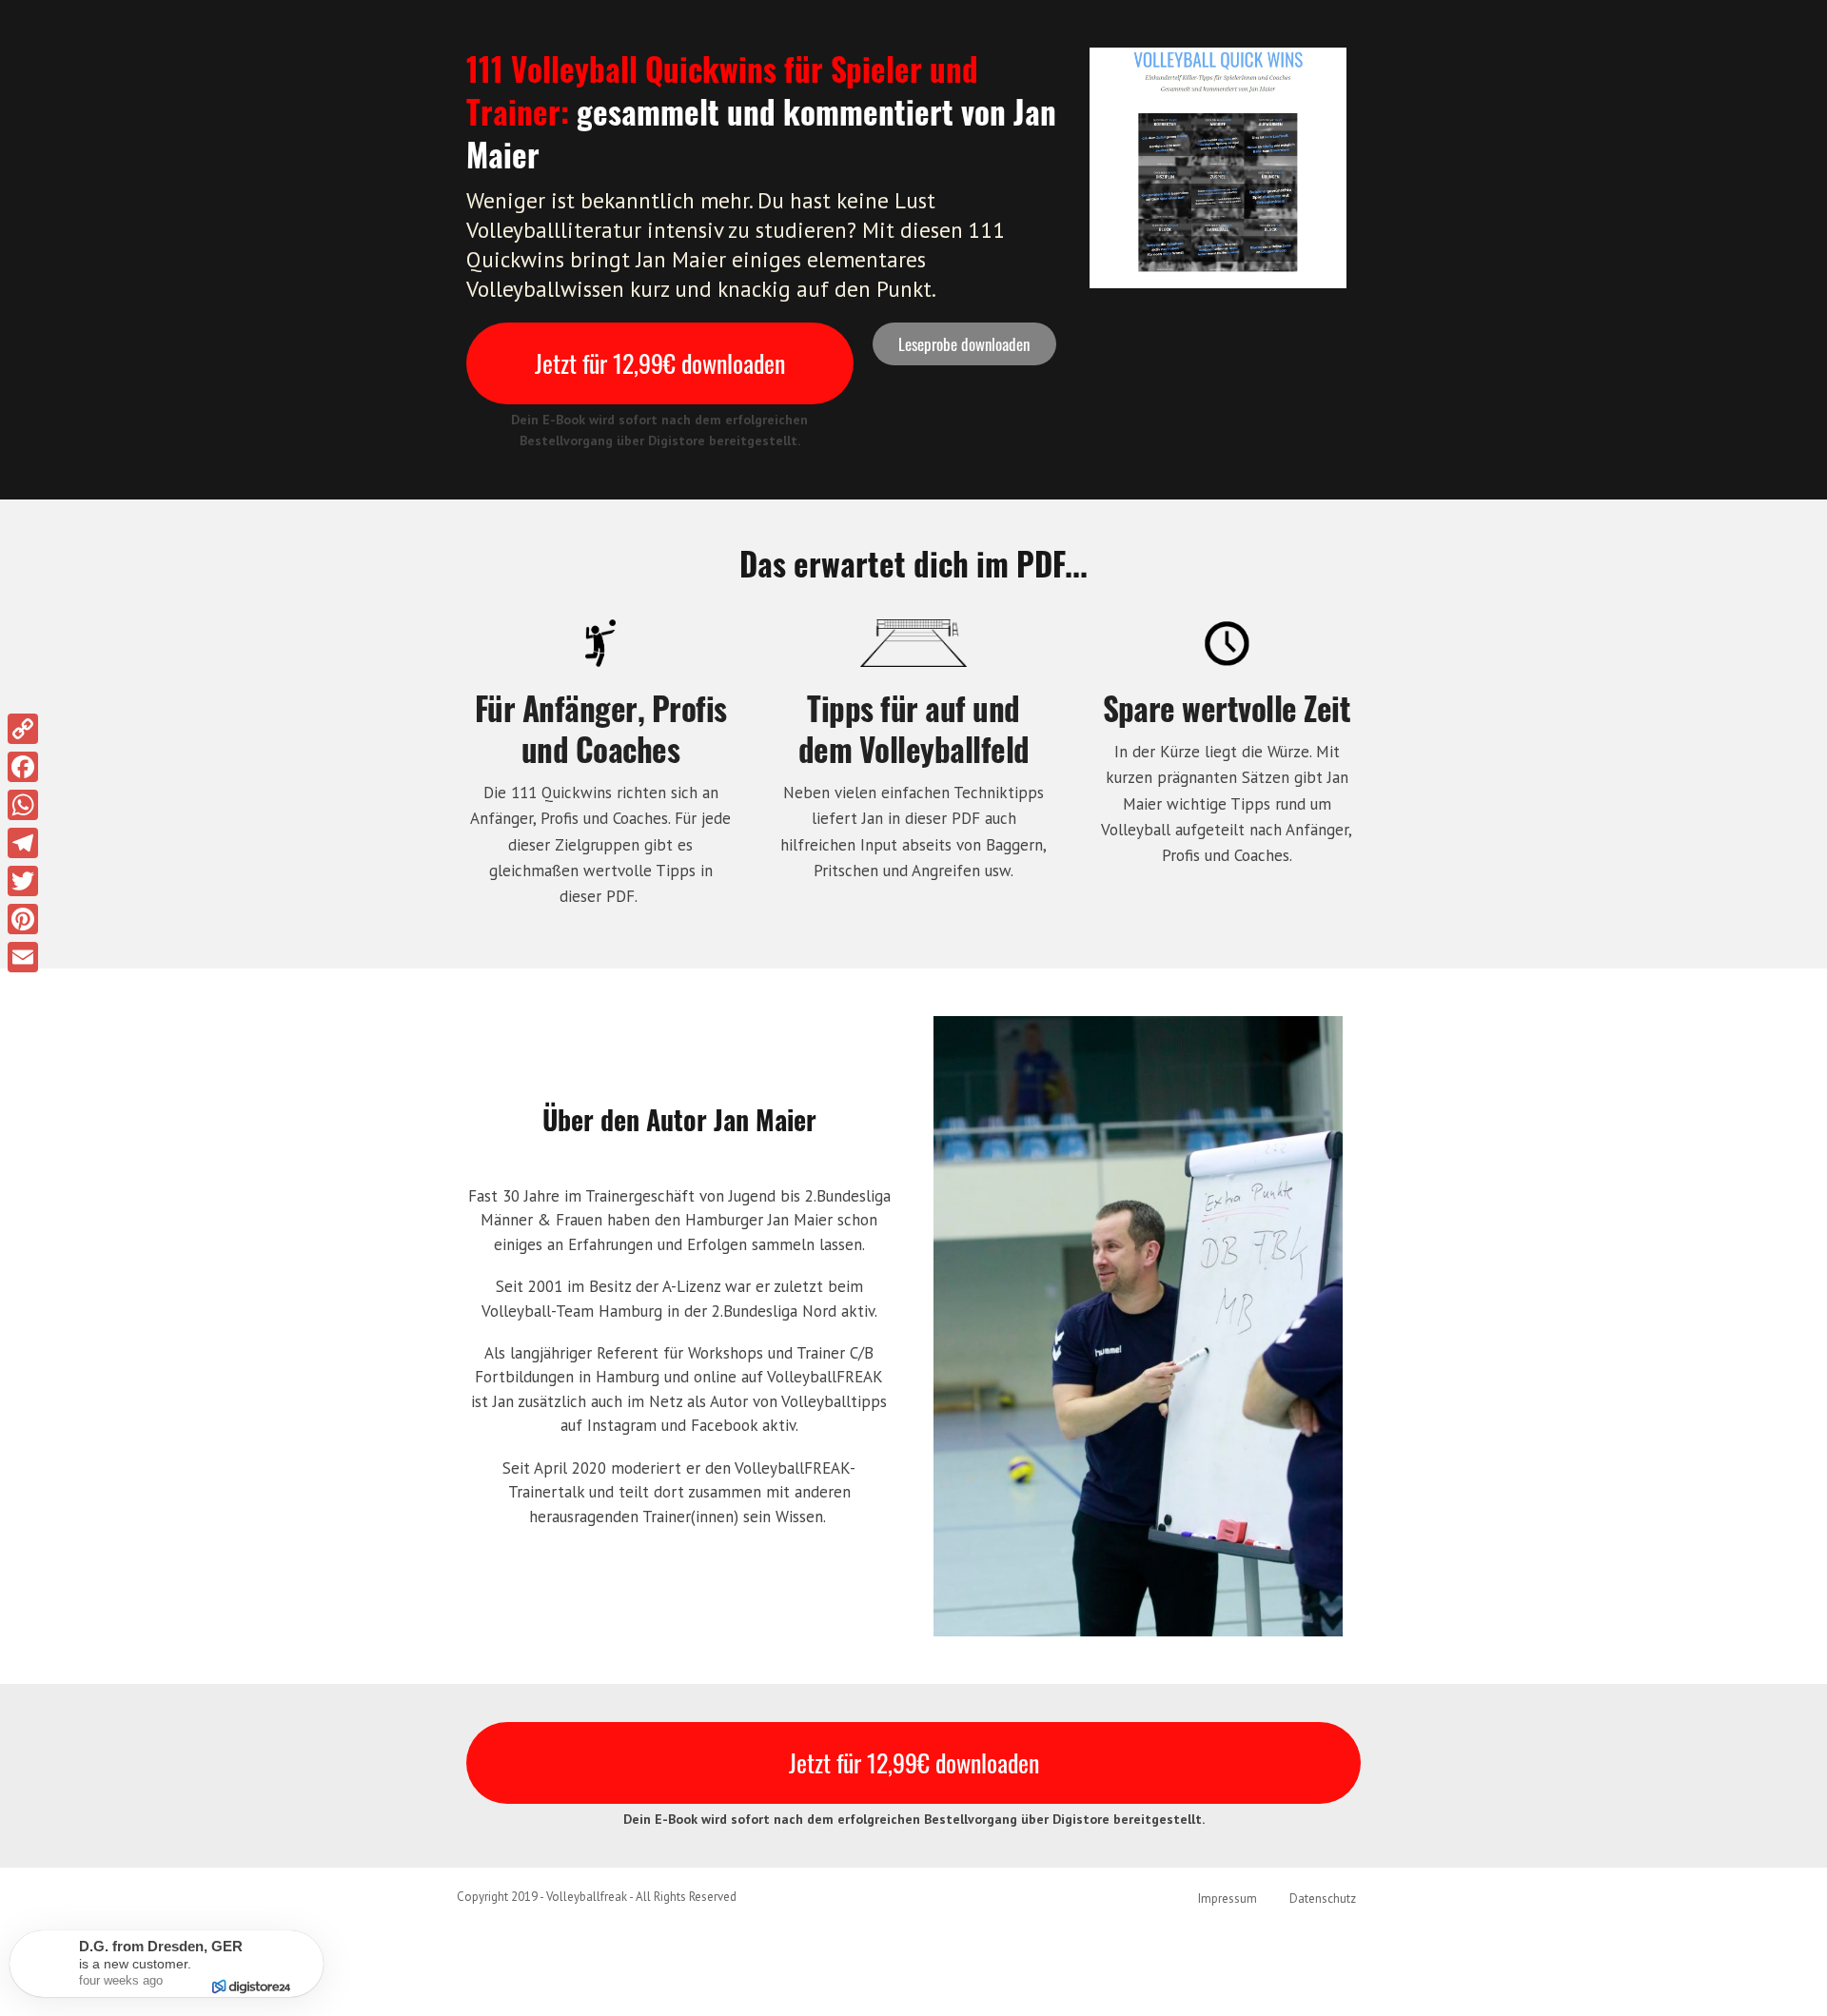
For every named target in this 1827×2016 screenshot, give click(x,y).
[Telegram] (23, 843)
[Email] (23, 957)
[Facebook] (23, 767)
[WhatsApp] (23, 805)
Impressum (1228, 1899)
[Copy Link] (23, 729)
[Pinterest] (23, 919)
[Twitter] (23, 881)
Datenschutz (1323, 1899)
